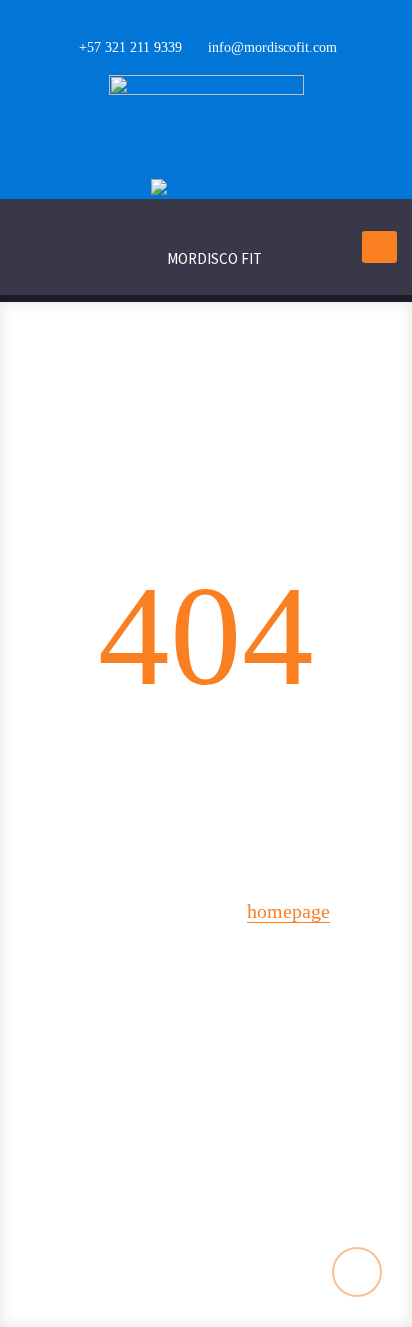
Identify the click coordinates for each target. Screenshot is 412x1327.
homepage (288, 911)
